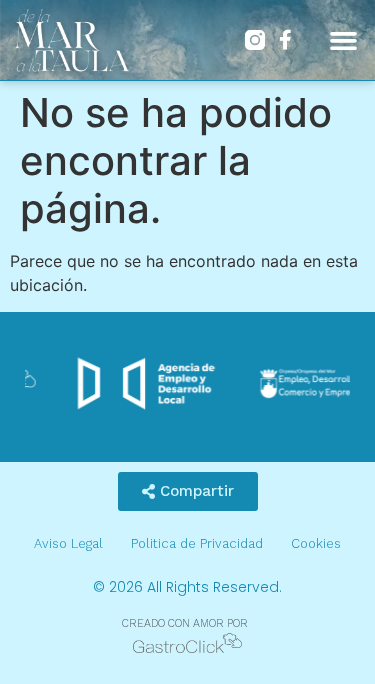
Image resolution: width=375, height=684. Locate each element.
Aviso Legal (68, 543)
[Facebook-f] (285, 40)
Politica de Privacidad (197, 543)
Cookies (316, 543)
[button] (344, 40)
